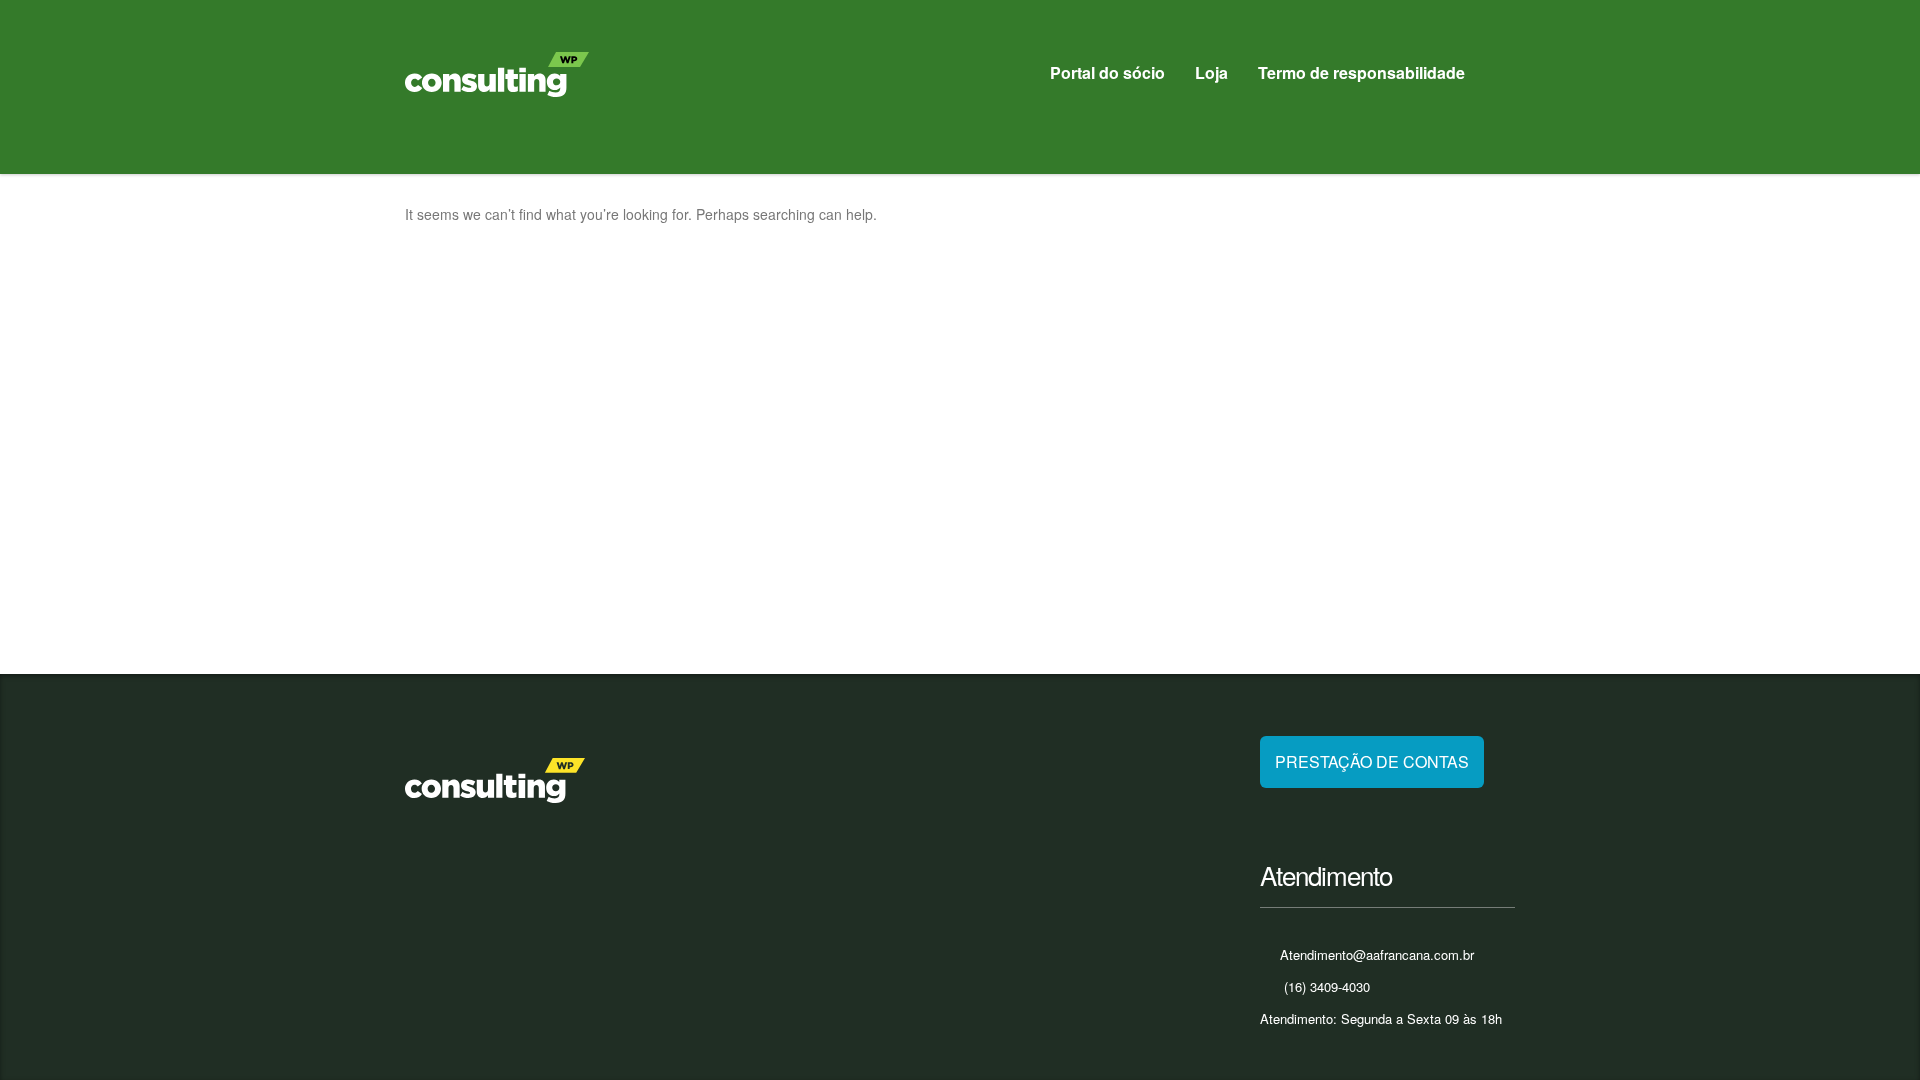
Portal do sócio (1107, 72)
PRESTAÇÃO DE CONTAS (1372, 761)
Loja (1211, 72)
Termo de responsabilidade (1361, 72)
